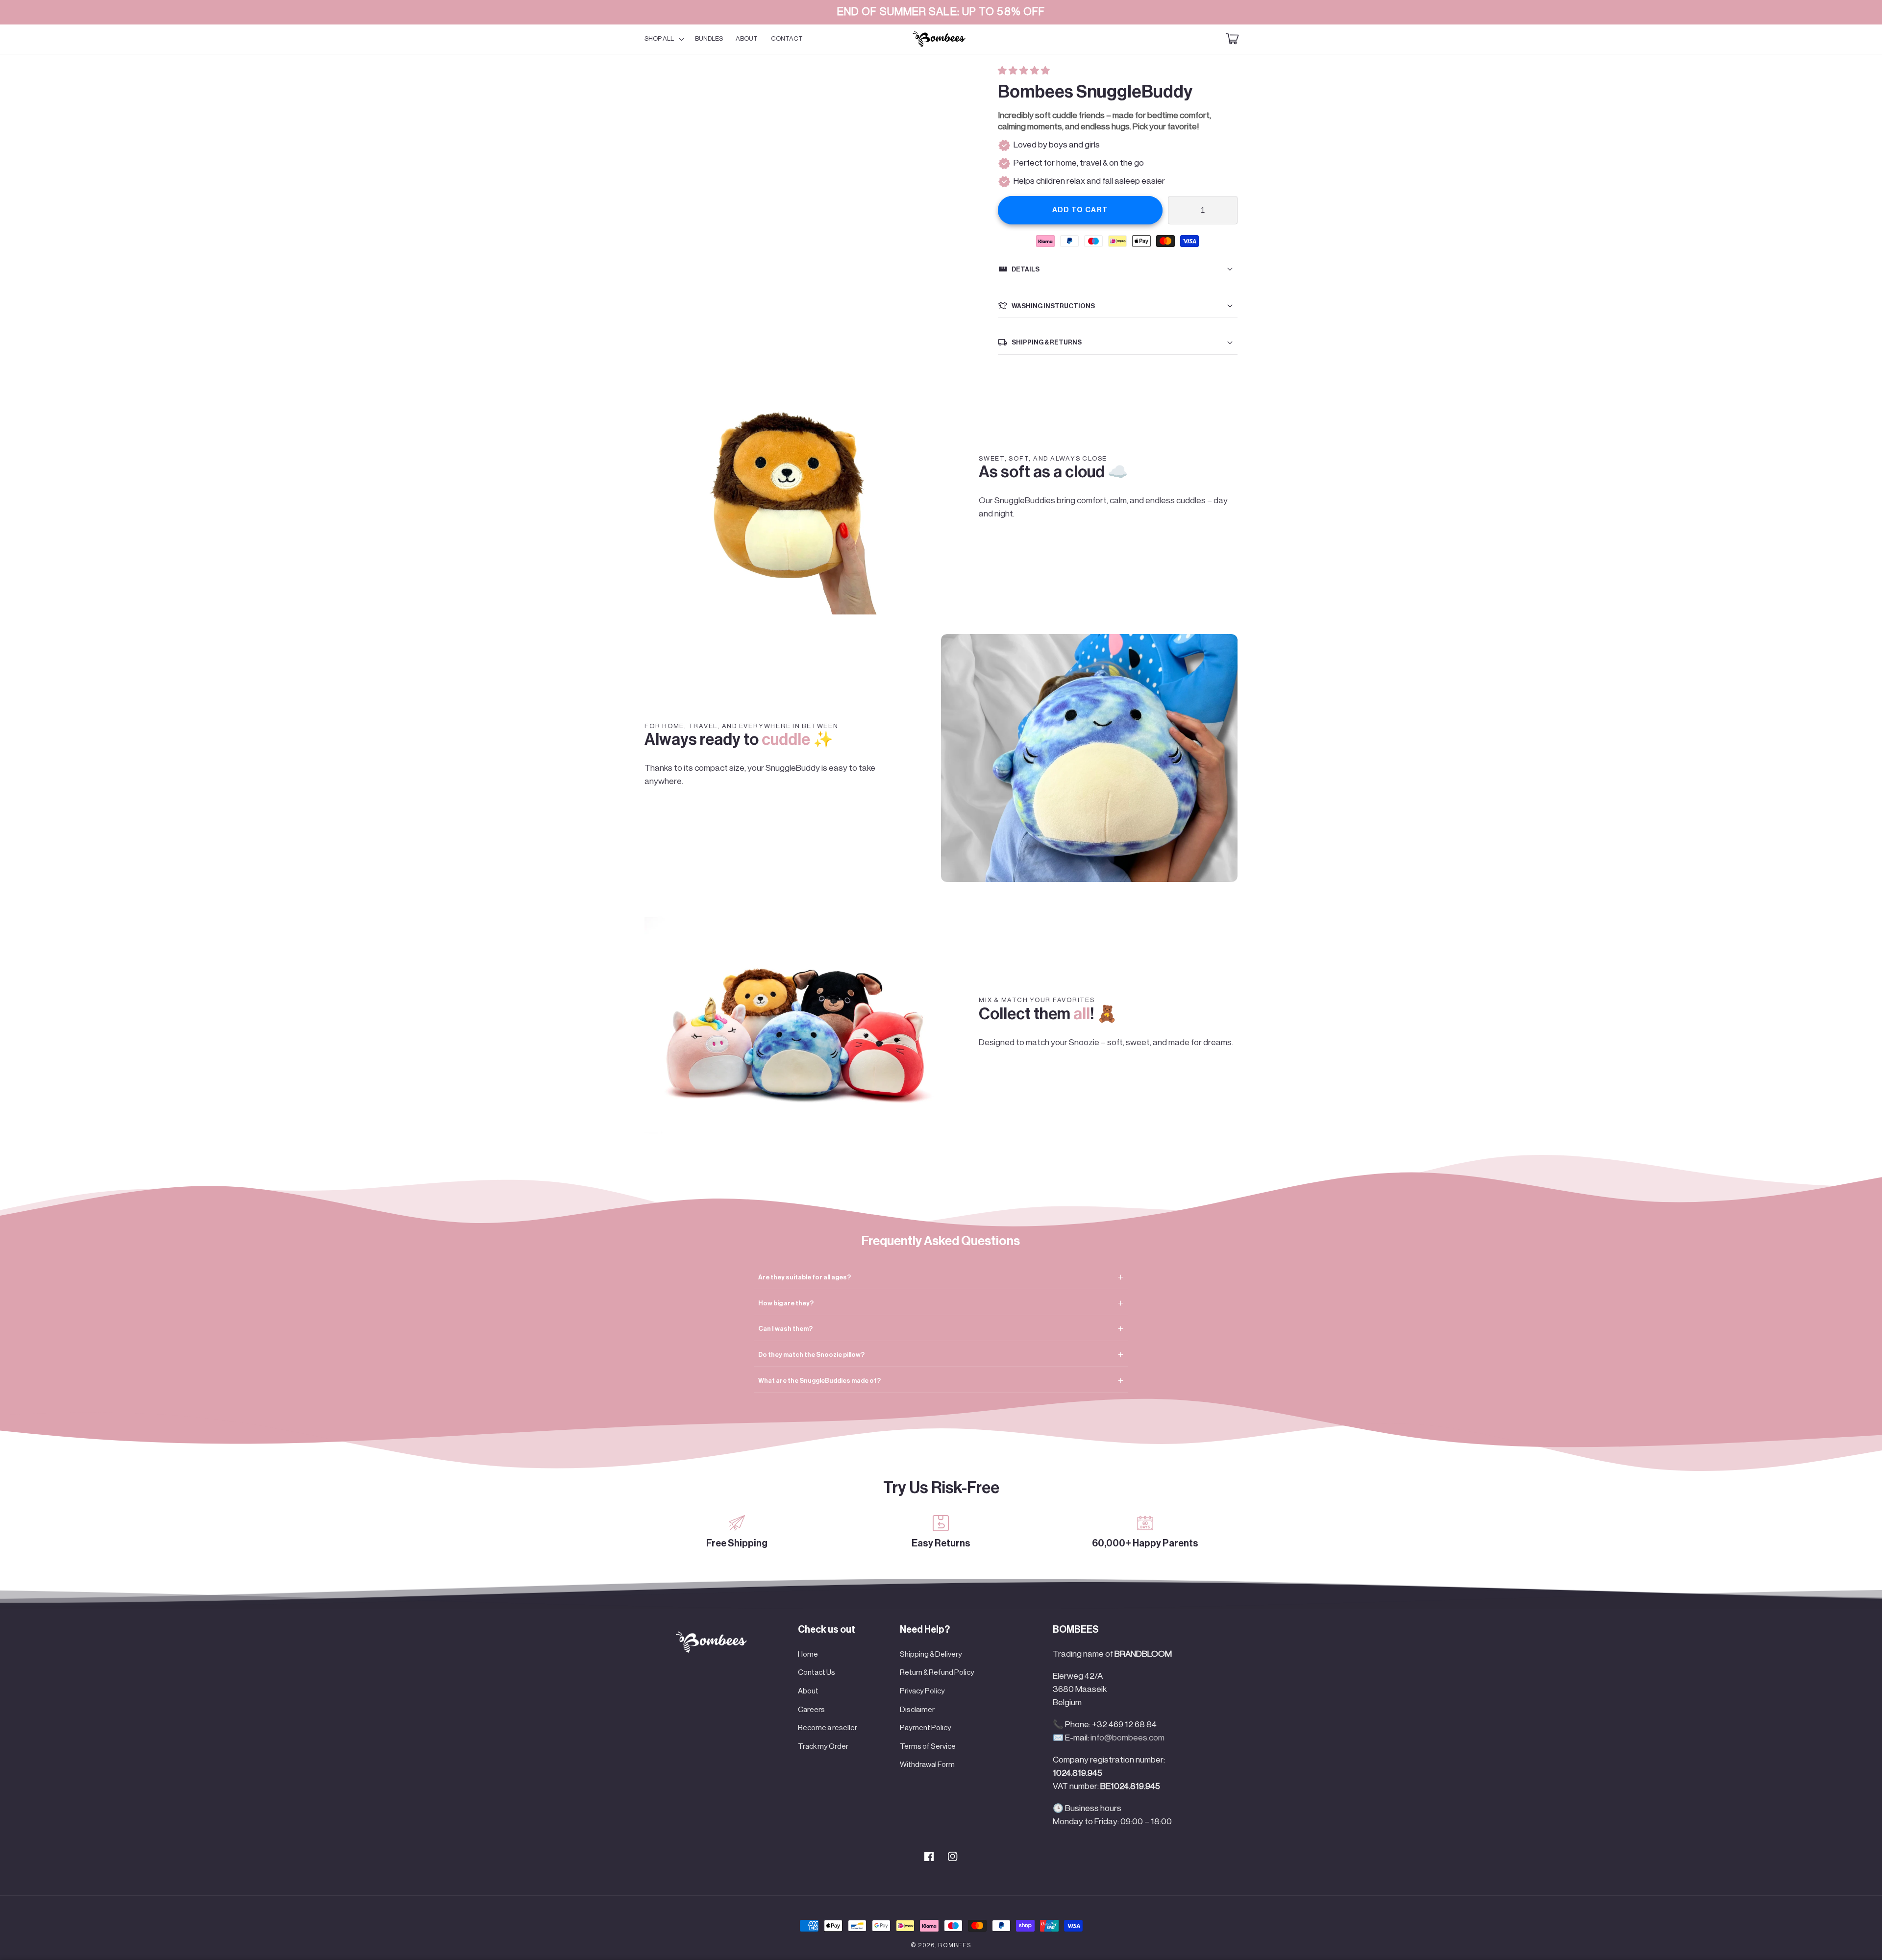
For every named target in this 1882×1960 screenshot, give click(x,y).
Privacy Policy (922, 1691)
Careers (811, 1710)
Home (808, 1654)
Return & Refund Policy (937, 1672)
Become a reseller (828, 1728)
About (808, 1691)
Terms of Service (928, 1746)
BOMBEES (954, 1945)
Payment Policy (926, 1728)
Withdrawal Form (927, 1764)
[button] (1025, 71)
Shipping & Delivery (931, 1654)
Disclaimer (917, 1710)
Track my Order (823, 1746)
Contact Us (817, 1672)
